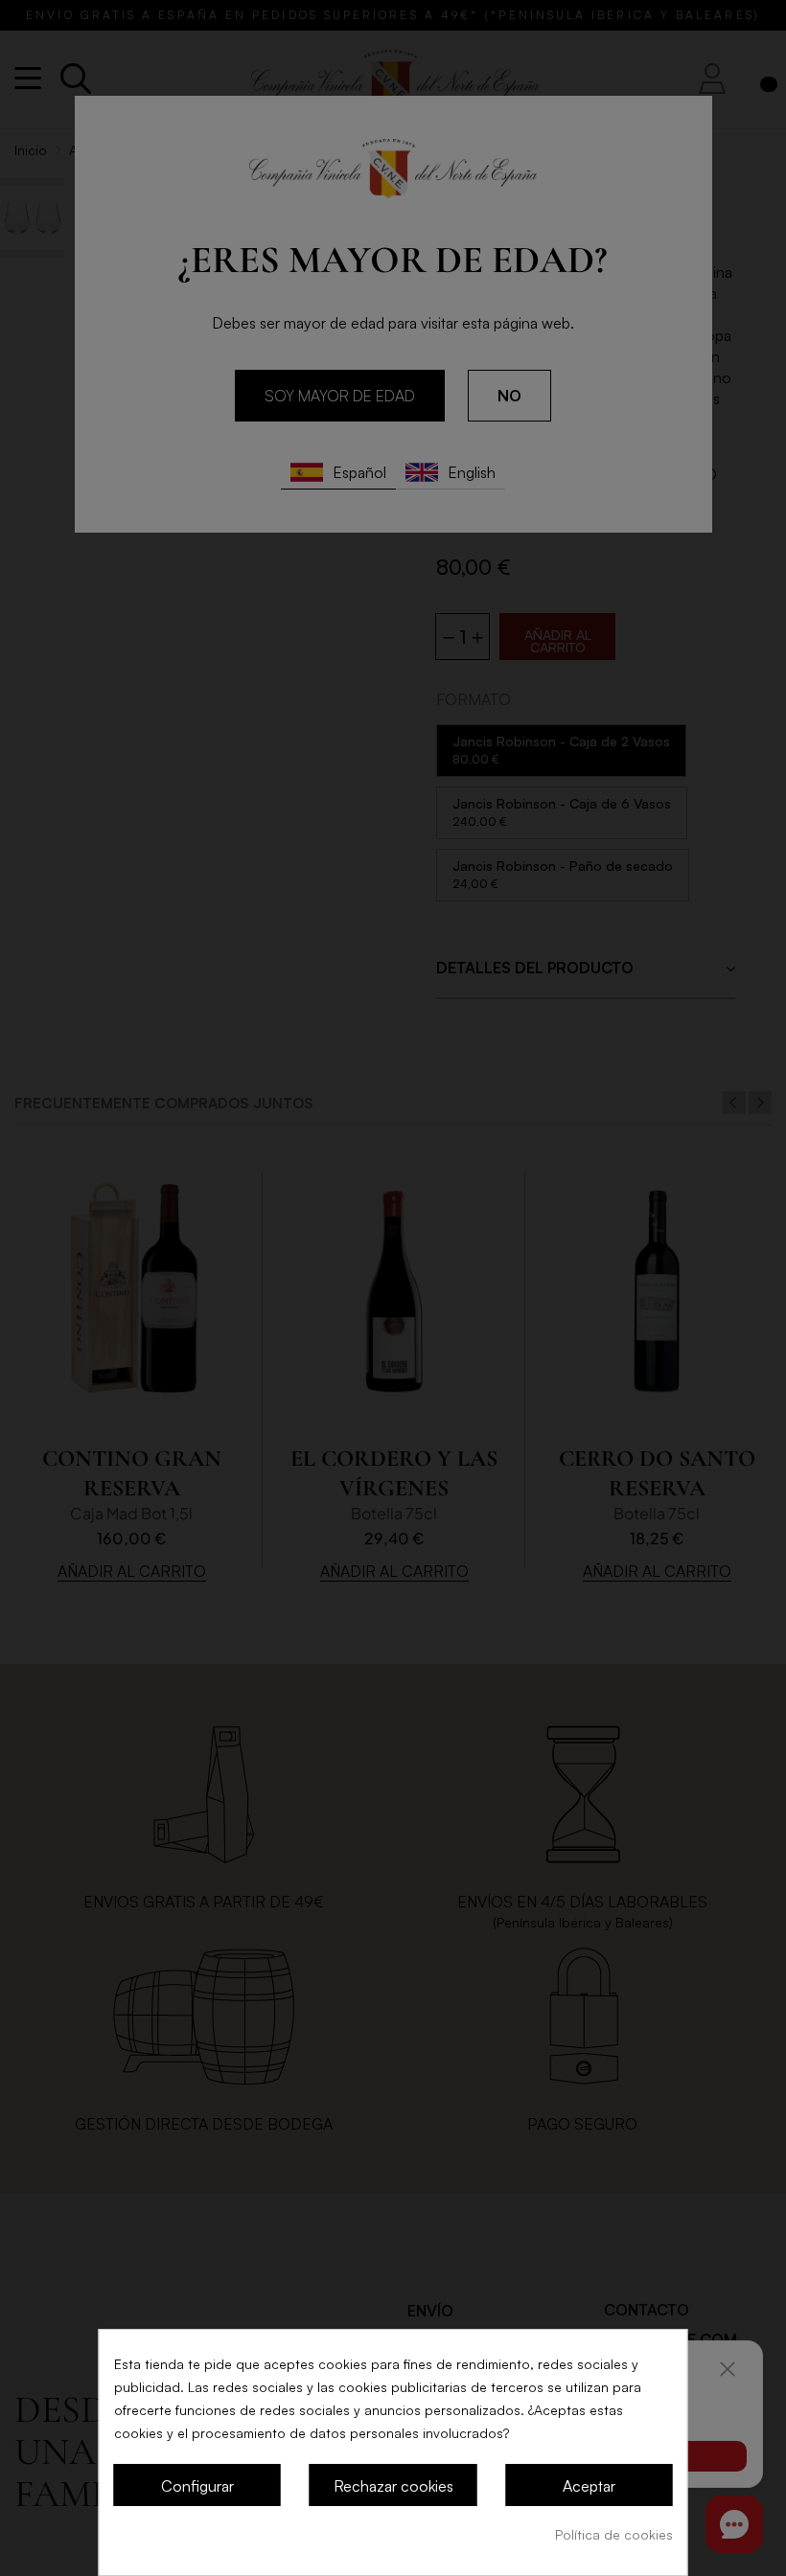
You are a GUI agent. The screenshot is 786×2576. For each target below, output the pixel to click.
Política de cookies (614, 2534)
